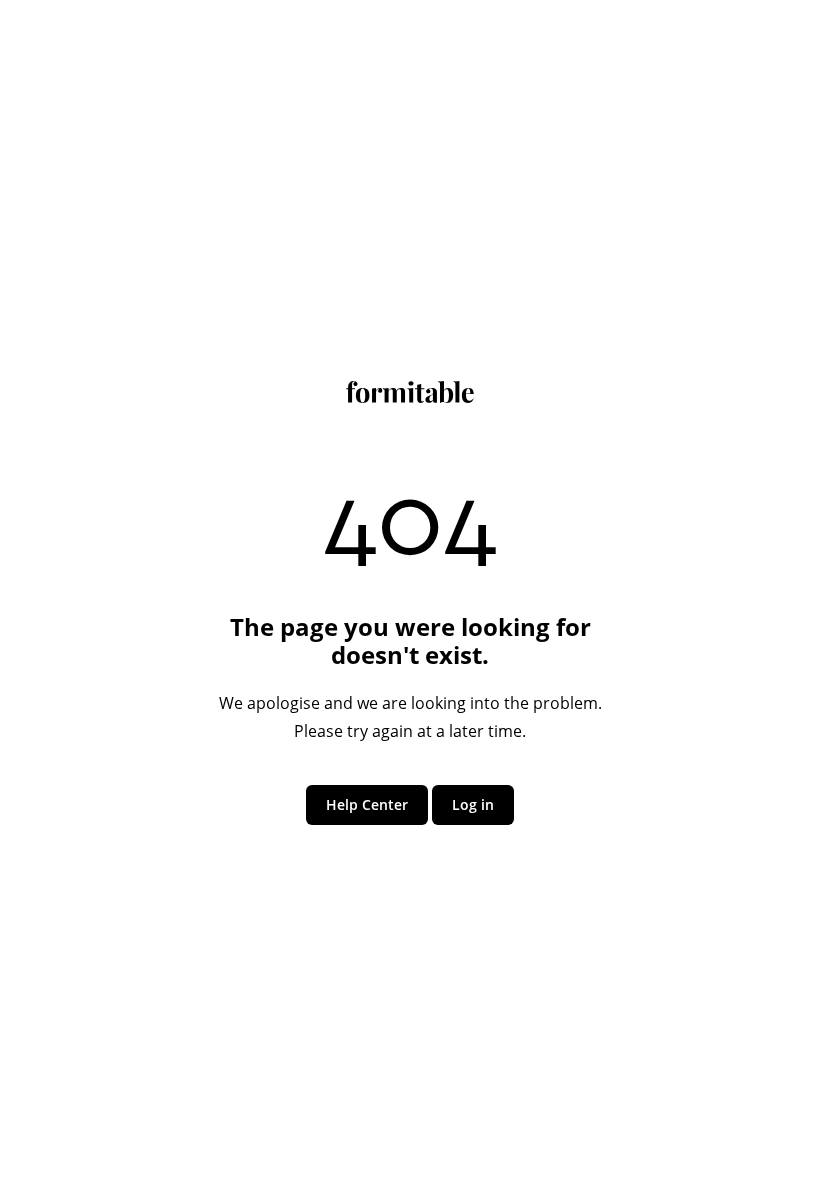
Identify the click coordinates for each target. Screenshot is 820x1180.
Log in (473, 804)
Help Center (367, 804)
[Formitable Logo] (410, 397)
